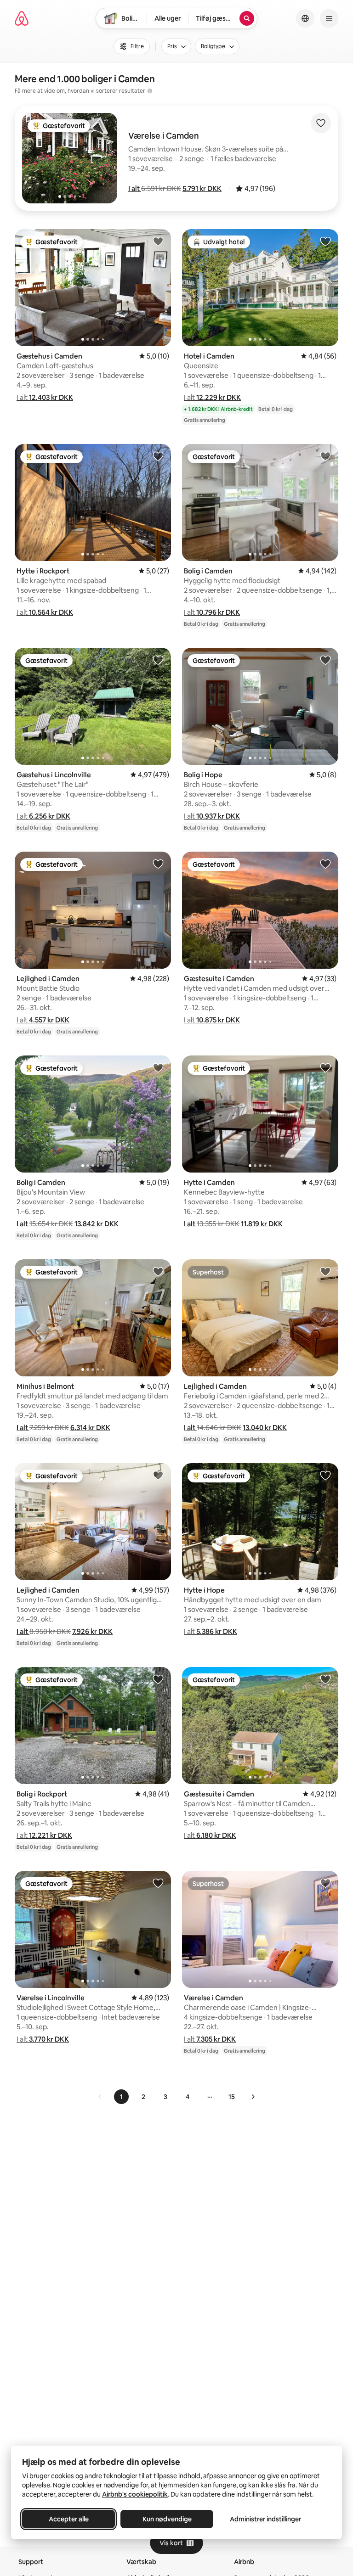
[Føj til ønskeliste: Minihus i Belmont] (158, 1271)
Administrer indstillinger (265, 2519)
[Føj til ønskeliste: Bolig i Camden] (325, 456)
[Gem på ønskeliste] (321, 123)
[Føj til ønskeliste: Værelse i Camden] (325, 1883)
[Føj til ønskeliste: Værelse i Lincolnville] (158, 1883)
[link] (100, 2097)
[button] (135, 188)
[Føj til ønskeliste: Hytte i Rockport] (158, 456)
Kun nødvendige (167, 2519)
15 (232, 2097)
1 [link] (121, 2097)
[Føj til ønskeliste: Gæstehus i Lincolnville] (158, 660)
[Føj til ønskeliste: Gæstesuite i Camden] (325, 864)
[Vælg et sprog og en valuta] (305, 18)
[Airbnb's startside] (22, 18)
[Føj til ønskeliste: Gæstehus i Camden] (158, 241)
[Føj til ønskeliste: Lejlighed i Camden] (158, 864)
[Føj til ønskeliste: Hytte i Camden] (325, 1067)
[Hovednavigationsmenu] (329, 18)
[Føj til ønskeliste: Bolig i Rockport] (158, 1679)
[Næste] (253, 2097)
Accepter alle (69, 2519)
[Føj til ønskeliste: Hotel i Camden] (325, 241)
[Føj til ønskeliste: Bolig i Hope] (325, 660)
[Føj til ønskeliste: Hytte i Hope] (325, 1475)
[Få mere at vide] (150, 91)
